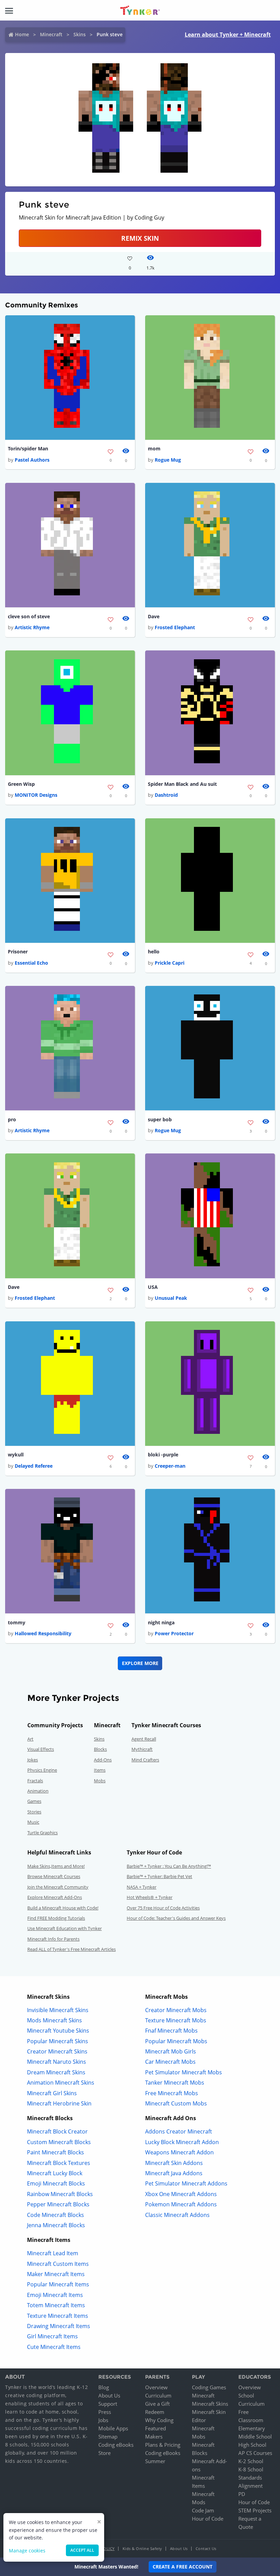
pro (12, 1119)
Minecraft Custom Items (58, 2264)
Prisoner (18, 952)
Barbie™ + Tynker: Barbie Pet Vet (159, 1876)
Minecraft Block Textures (59, 2163)
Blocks (100, 1749)
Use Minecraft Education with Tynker (65, 1928)
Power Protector (174, 1633)
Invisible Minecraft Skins (58, 2010)
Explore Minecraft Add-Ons (55, 1897)
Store (104, 2453)
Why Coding (159, 2420)
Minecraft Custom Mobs (176, 2103)
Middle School (255, 2436)
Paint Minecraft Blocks (55, 2152)
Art (30, 1739)
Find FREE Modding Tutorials (56, 1918)
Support (108, 2404)
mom (154, 448)
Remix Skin (140, 238)
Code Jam (203, 2510)
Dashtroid (166, 795)
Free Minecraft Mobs (172, 2093)
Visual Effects (41, 1749)
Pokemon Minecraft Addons (181, 2204)
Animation (38, 1791)
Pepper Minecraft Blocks (58, 2204)
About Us (109, 2395)
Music (33, 1822)
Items (100, 1770)
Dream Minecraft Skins (56, 2072)
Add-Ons (103, 1760)
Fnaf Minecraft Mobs (171, 2031)
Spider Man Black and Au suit (182, 784)
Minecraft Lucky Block (55, 2173)
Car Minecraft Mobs (170, 2062)
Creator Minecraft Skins (57, 2051)
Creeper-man (170, 1466)
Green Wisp (21, 784)
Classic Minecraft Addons (177, 2215)
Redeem (155, 2412)
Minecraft (51, 34)
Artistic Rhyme (32, 627)
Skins (80, 34)
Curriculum (158, 2395)
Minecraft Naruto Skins (57, 2062)
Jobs (103, 2420)
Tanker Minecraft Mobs (175, 2083)
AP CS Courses (255, 2453)
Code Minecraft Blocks (55, 2215)
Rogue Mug (168, 460)
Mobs (100, 1781)
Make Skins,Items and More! (56, 1866)
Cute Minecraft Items (54, 2347)
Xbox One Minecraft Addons (181, 2194)
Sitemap (108, 2436)
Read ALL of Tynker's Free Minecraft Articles (72, 1949)
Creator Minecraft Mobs (176, 2010)
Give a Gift (157, 2404)
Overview (156, 2387)
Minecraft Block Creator (57, 2131)
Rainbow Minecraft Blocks (60, 2194)
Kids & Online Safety (142, 2548)
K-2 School (251, 2461)
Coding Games (209, 2387)
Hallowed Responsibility (43, 1633)
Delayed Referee (34, 1466)
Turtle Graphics (43, 1833)
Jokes (33, 1760)
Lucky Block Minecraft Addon (182, 2142)
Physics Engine (42, 1770)
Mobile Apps (113, 2428)
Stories (34, 1812)
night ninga (161, 1622)
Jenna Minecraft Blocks (56, 2225)
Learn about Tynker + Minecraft (228, 35)
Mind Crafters (145, 1760)
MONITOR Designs (36, 795)
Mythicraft (142, 1749)
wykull (16, 1455)
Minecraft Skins (210, 2404)
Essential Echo (31, 963)
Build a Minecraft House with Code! (63, 1908)
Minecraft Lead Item (53, 2253)
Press (105, 2412)
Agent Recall (144, 1739)
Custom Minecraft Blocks (59, 2142)
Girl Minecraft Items (52, 2336)
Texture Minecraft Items (58, 2316)
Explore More (140, 1663)
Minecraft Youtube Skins (58, 2031)
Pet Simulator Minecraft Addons (186, 2183)
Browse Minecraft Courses (54, 1876)
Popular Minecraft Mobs (176, 2041)
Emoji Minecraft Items (55, 2295)
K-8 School (251, 2469)
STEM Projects (255, 2510)
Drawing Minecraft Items (59, 2326)
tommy (17, 1622)
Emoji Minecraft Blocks (56, 2183)
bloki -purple (163, 1455)
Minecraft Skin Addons (174, 2163)
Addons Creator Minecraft (179, 2131)
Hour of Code (208, 2519)
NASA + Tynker (142, 1887)
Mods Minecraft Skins (54, 2020)
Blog (104, 2387)
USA (153, 1287)
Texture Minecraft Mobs (176, 2020)
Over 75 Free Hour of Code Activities (163, 1908)
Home (22, 34)
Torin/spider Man (28, 448)
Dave (154, 616)
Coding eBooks (116, 2445)
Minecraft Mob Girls (171, 2051)
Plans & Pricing (163, 2445)
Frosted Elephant (175, 627)
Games (34, 1801)
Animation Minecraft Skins (61, 2083)
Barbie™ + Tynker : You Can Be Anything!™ (169, 1866)
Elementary (252, 2428)
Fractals (35, 1781)
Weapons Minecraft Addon (179, 2152)
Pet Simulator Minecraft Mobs (184, 2072)
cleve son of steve (29, 616)
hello (154, 952)
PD (242, 2494)
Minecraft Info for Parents (53, 1939)
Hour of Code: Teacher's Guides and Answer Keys (176, 1918)
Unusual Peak (171, 1298)
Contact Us (206, 2548)
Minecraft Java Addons (174, 2173)
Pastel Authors (32, 460)
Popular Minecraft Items (58, 2284)
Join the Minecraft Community (58, 1887)
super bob (160, 1119)
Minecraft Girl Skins (52, 2093)
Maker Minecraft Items (56, 2274)
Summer (155, 2461)
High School (252, 2445)
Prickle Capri (170, 963)
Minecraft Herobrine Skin (59, 2103)
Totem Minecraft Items (56, 2305)
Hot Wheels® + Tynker (150, 1897)
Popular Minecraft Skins (58, 2041)
